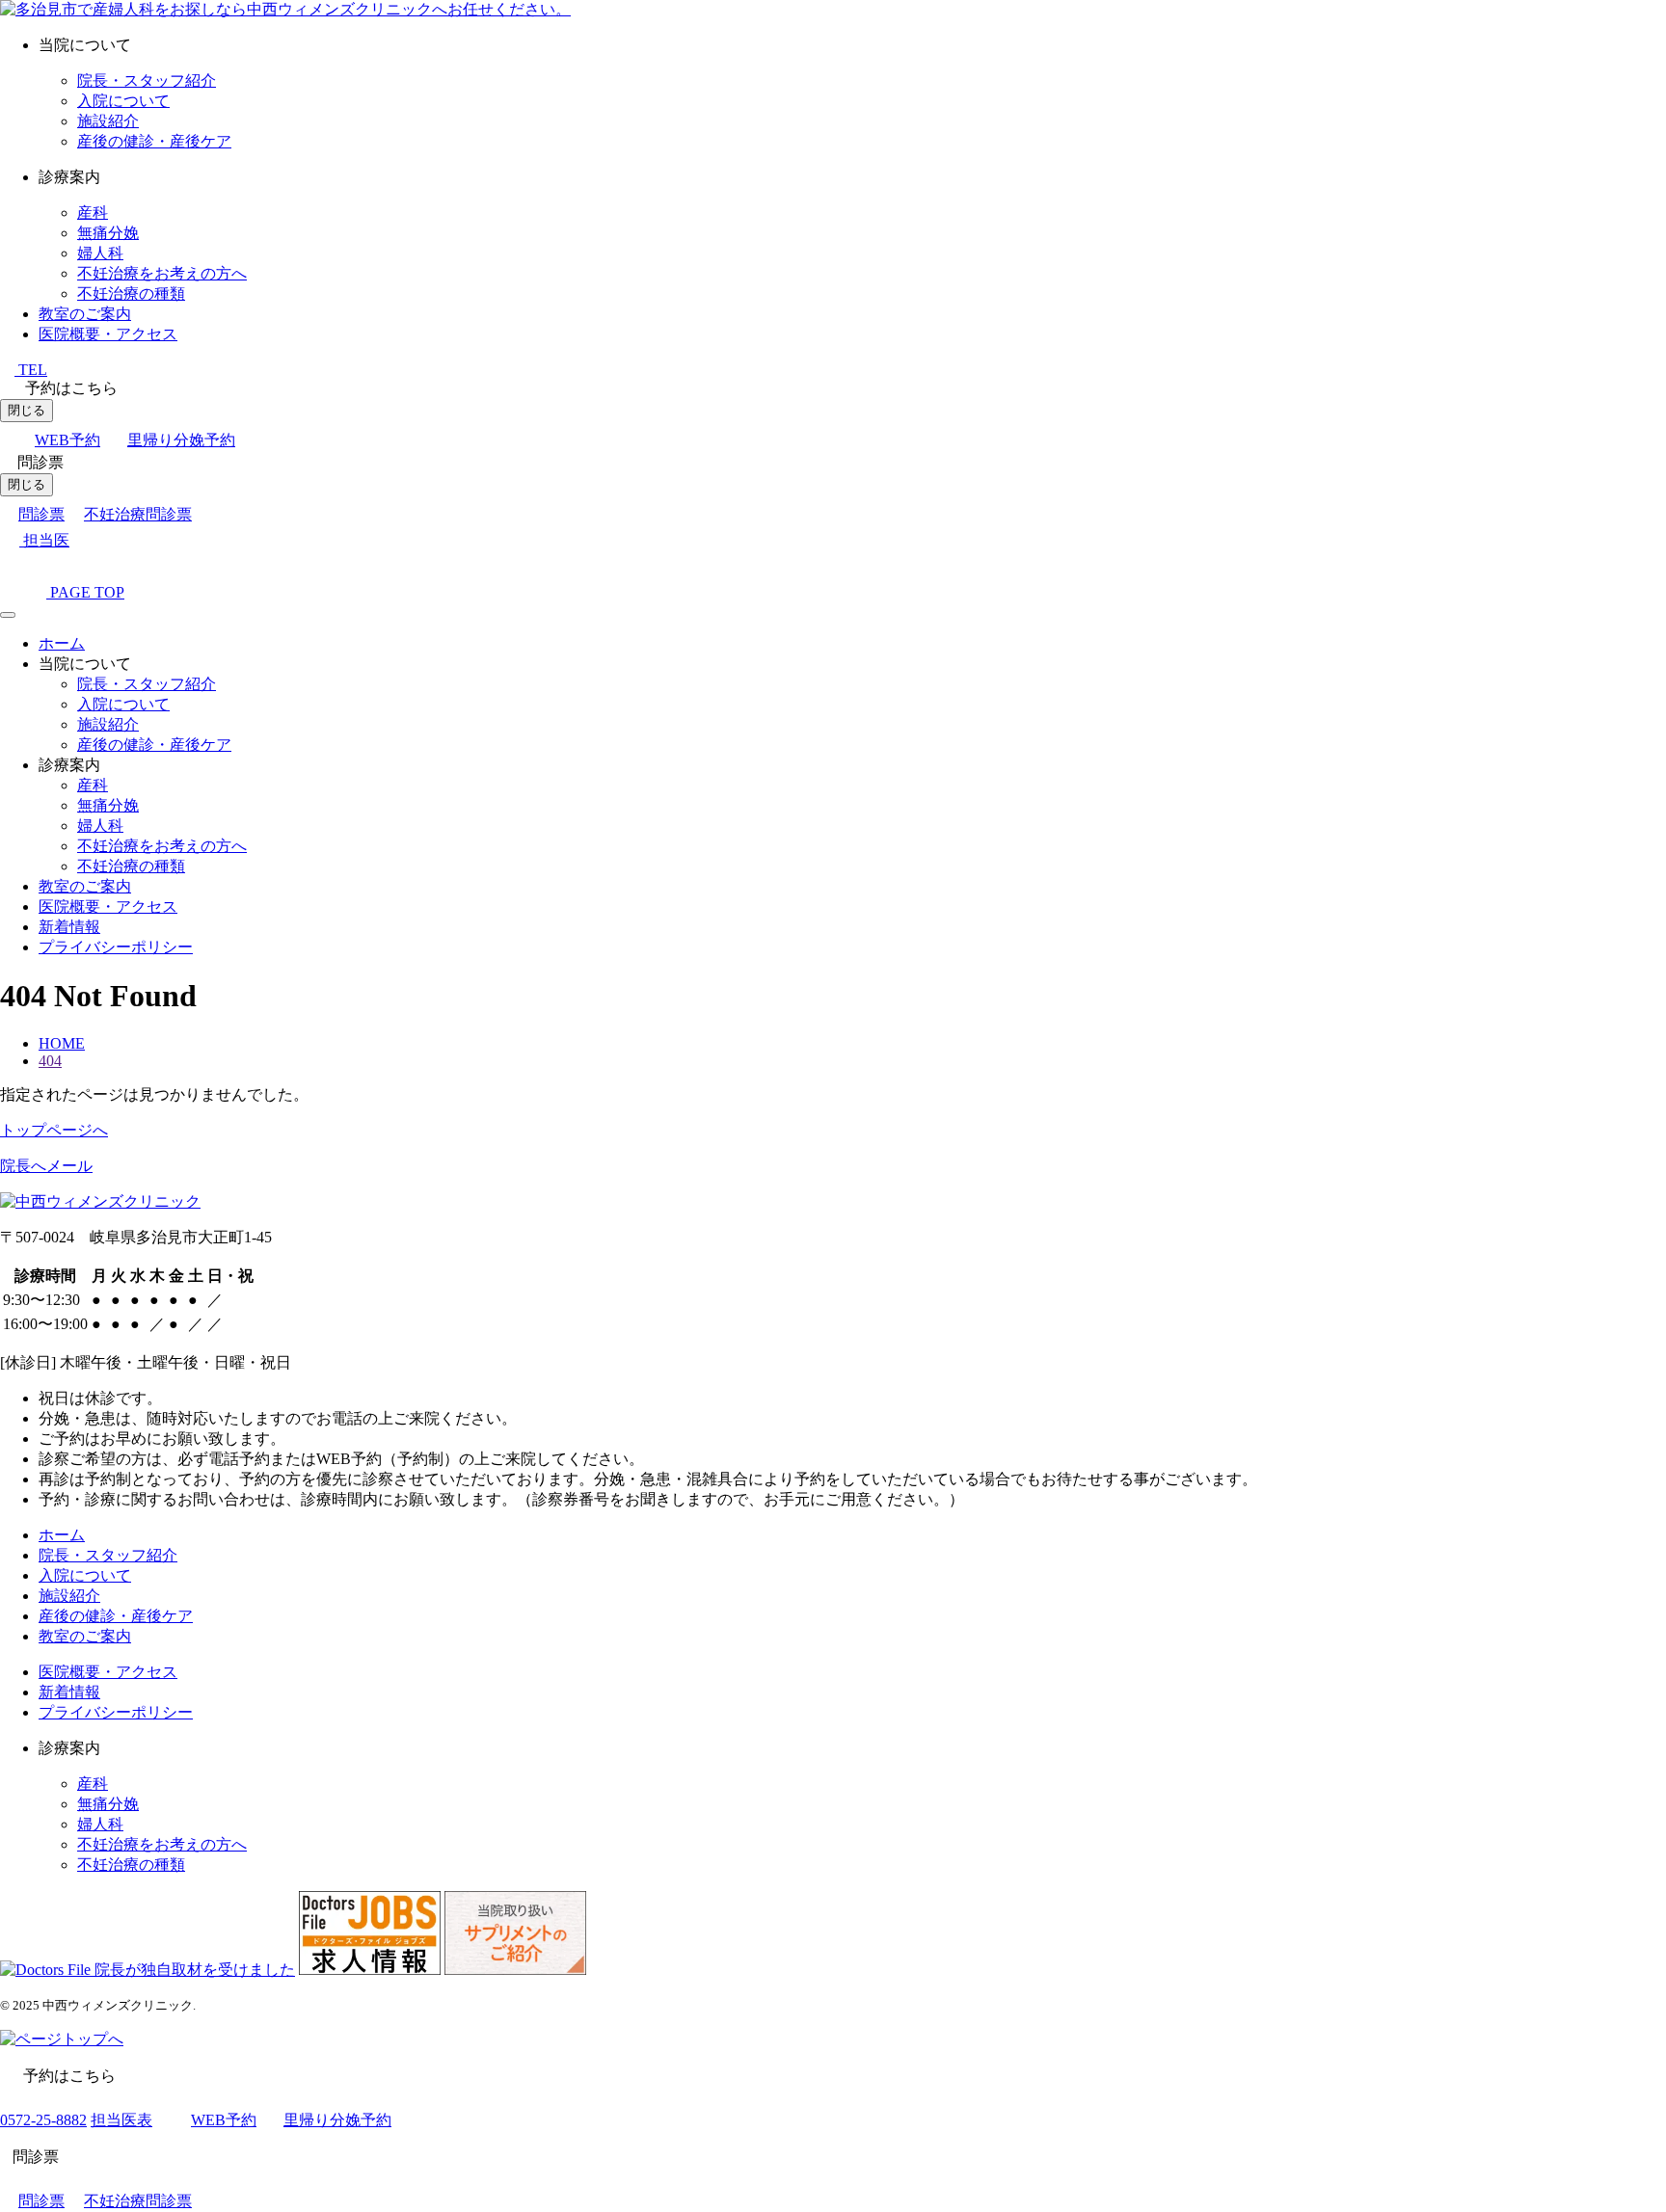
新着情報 (69, 927)
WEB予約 (67, 440)
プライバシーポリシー (116, 947)
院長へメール (46, 1166)
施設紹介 (108, 121)
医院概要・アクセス (108, 334)
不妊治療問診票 (138, 514)
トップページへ (54, 1130)
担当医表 (121, 2120)
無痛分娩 (108, 233)
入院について (123, 101)
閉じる (27, 410)
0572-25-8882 (43, 2120)
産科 (93, 213)
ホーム (62, 643)
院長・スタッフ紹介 (147, 80)
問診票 (41, 514)
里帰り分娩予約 (181, 440)
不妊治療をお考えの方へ (162, 273)
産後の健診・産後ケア (154, 141)
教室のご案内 (85, 314)
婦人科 (100, 253)
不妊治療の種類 (131, 293)
